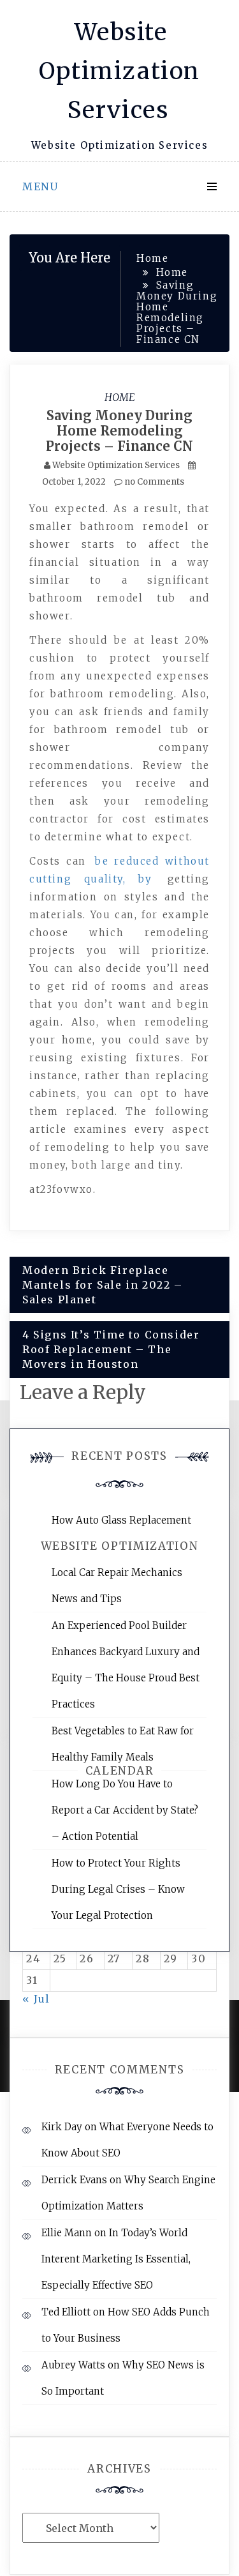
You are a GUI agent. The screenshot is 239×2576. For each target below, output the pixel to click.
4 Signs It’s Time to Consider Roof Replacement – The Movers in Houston (111, 1349)
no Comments (153, 482)
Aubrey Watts (73, 2365)
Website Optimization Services (119, 71)
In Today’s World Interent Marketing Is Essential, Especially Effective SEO (116, 2259)
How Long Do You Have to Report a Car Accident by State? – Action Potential (125, 1810)
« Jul (36, 1999)
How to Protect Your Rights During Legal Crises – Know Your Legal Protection (118, 1889)
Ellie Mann (67, 2233)
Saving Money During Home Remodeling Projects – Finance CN (119, 431)
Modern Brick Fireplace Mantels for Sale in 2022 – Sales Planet (103, 1285)
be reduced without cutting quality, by (119, 870)
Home (120, 397)
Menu (40, 186)
